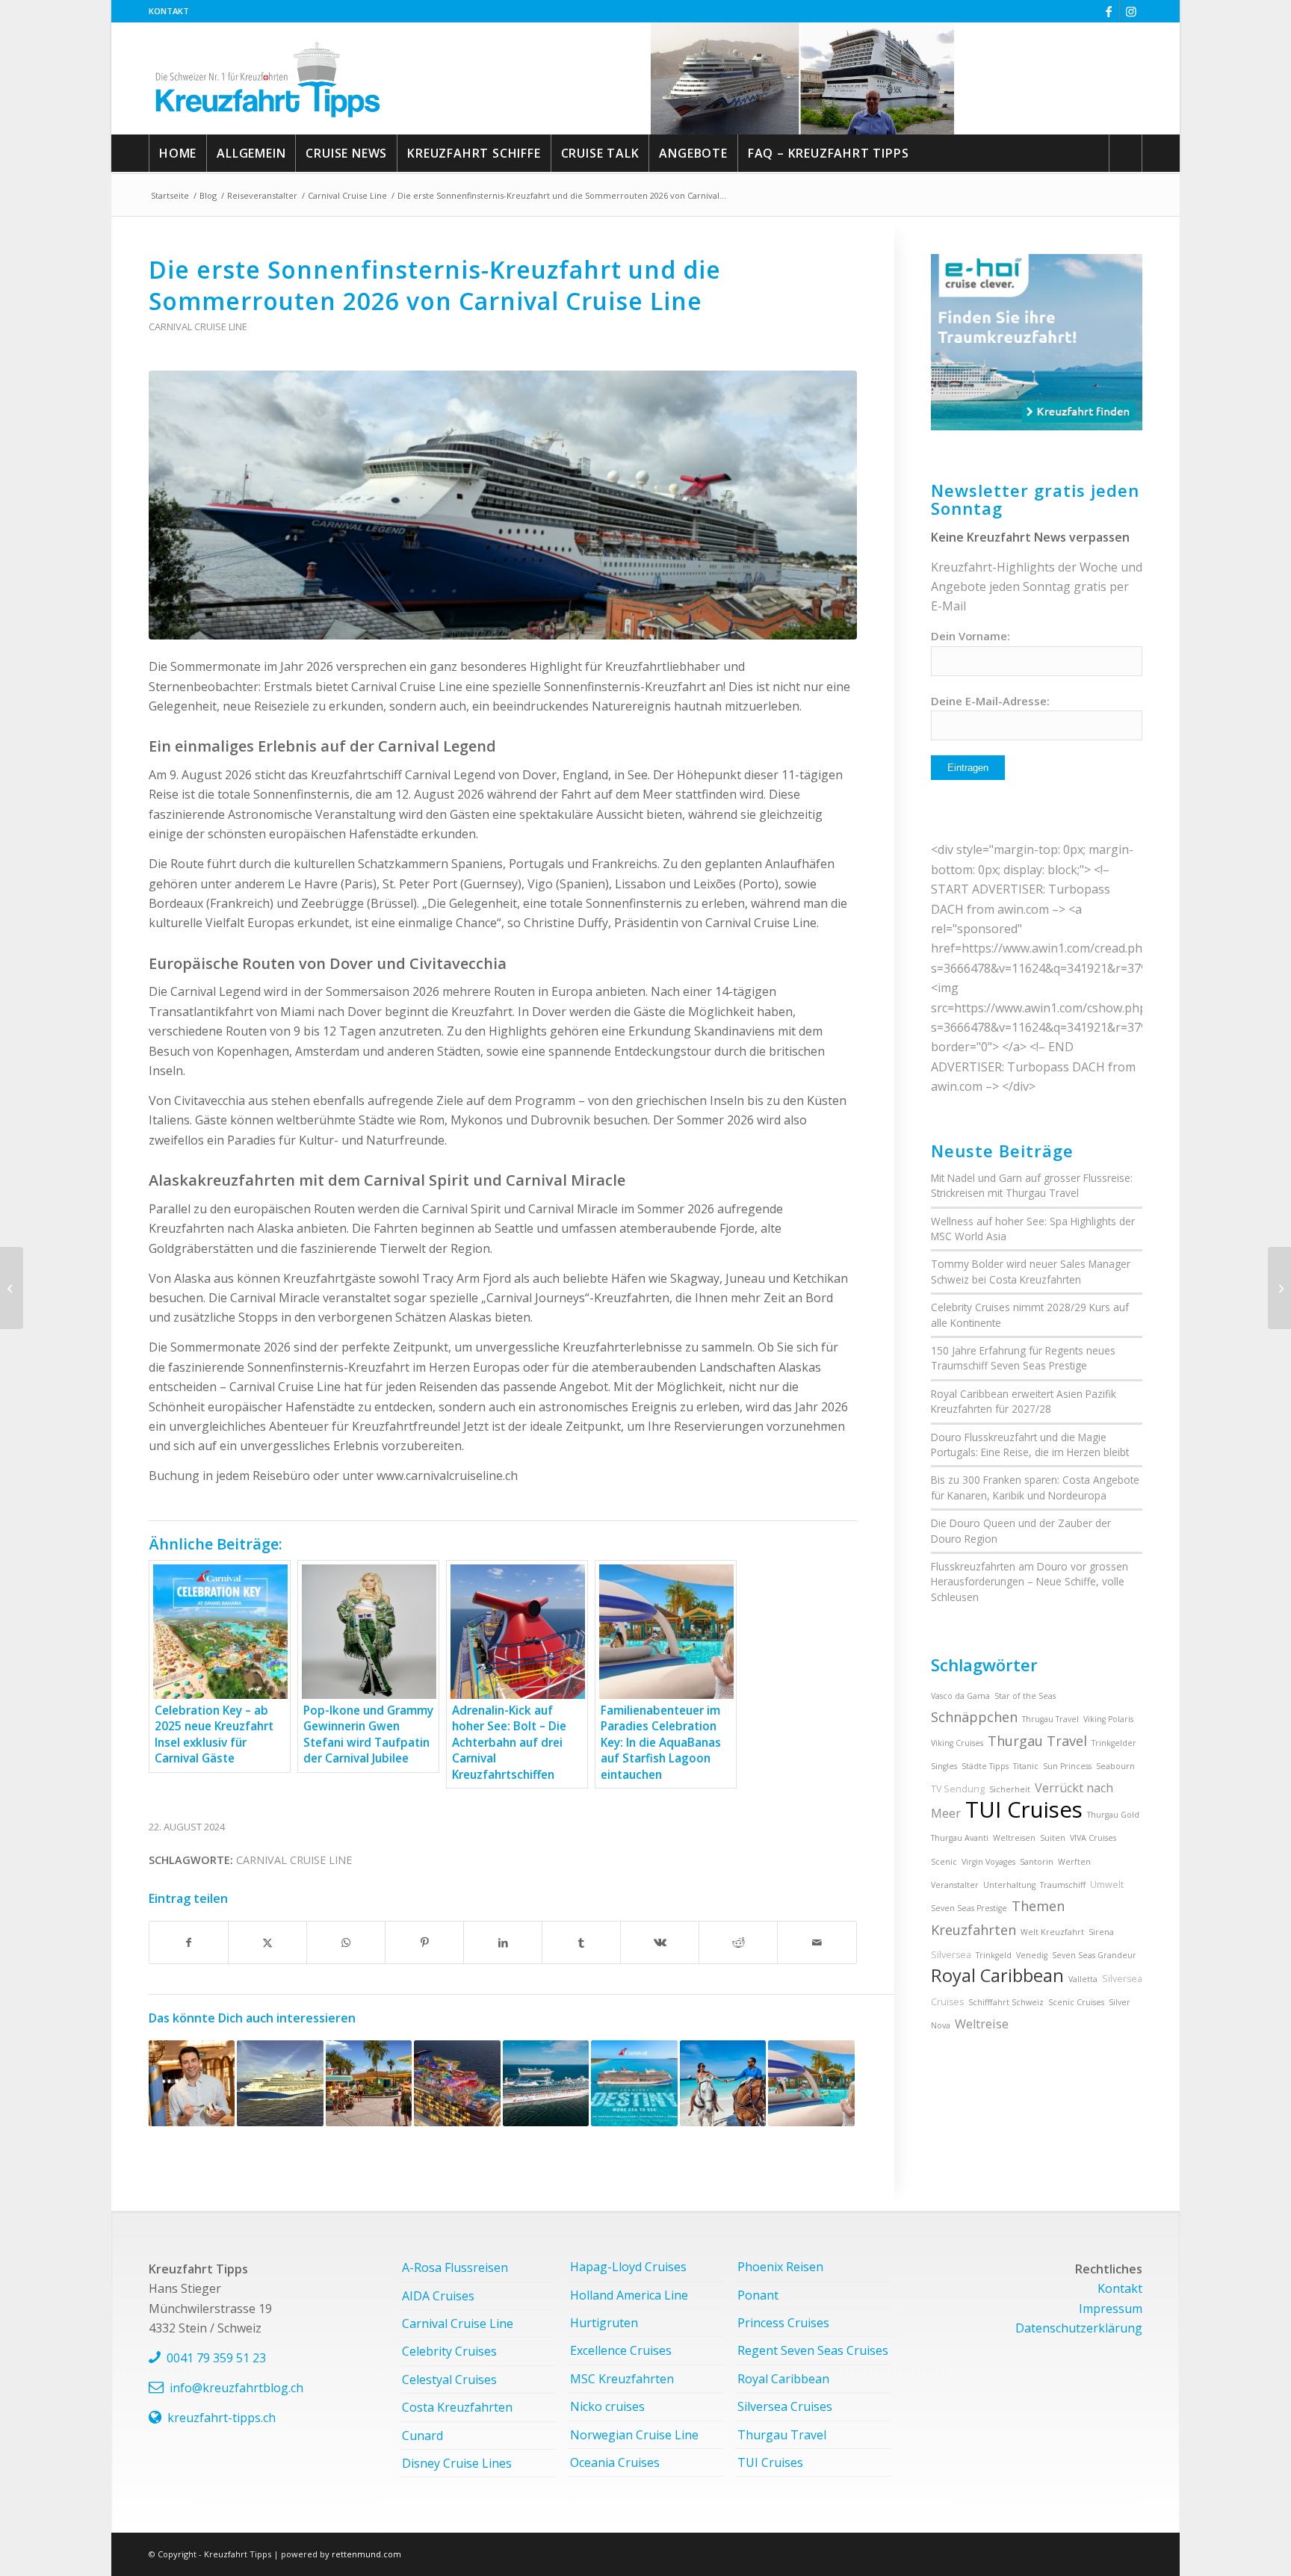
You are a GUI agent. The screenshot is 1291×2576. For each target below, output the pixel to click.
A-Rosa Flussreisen (455, 2267)
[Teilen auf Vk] (660, 1942)
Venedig (1032, 1955)
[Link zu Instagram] (1131, 11)
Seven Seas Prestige (969, 1908)
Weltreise (982, 2024)
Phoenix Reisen (780, 2267)
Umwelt (1107, 1885)
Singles (944, 1766)
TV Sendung (958, 1789)
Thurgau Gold (1113, 1815)
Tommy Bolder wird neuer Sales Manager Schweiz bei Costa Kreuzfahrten (1031, 1271)
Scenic (944, 1862)
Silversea (951, 1955)
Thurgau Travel (1037, 1741)
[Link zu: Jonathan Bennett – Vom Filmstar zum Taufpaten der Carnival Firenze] (192, 2083)
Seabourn (1115, 1766)
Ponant (758, 2295)
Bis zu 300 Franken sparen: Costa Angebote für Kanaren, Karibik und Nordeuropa (1035, 1487)
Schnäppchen (974, 1717)
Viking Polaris (1108, 1719)
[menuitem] (169, 11)
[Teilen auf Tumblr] (581, 1942)
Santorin (1037, 1862)
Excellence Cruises (621, 2350)
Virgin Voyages (988, 1862)
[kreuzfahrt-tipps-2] (268, 78)
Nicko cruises (607, 2406)
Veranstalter (955, 1885)
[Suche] (1126, 153)
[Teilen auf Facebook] (189, 1942)
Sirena (1101, 1932)
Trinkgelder (1114, 1743)
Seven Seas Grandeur (1094, 1955)
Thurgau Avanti (960, 1838)
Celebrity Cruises (449, 2351)
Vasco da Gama (960, 1696)
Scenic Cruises (1076, 2002)
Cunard (422, 2436)
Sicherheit (1010, 1789)
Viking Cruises (957, 1743)
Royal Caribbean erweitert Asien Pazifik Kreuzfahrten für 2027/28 (1024, 1401)
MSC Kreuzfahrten (622, 2379)
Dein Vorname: (970, 636)
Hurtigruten (604, 2323)
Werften (1074, 1862)
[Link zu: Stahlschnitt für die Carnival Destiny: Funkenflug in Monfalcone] (634, 2083)
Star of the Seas (1025, 1696)
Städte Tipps (985, 1766)
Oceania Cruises (615, 2462)
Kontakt (169, 11)
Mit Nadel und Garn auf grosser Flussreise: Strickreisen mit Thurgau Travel (1032, 1185)
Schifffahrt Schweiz (1006, 2002)
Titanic (1026, 1766)
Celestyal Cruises (449, 2380)
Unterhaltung (1009, 1885)
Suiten (1053, 1838)
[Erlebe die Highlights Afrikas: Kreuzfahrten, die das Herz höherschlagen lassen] (12, 1288)
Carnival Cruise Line (198, 326)
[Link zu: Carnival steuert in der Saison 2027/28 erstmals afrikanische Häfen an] (280, 2083)
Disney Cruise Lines (457, 2463)
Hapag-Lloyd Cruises (628, 2267)
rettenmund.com (366, 2554)
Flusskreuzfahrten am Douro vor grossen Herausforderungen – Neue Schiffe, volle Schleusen (1030, 1582)
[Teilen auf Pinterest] (424, 1942)
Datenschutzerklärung (1079, 2328)
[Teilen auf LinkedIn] (503, 1942)
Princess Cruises (783, 2323)
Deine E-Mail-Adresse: (990, 701)
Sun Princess (1067, 1766)
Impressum (1111, 2309)
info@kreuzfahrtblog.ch (236, 2388)
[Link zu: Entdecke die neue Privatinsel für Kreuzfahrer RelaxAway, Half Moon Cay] (723, 2083)
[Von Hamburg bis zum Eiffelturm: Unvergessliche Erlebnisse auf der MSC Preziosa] (1279, 1288)
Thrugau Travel (1050, 1719)
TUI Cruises (1024, 1809)
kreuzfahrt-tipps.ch (222, 2418)
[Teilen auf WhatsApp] (346, 1942)
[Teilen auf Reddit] (738, 1942)
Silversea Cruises (785, 2406)
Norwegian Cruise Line (634, 2435)
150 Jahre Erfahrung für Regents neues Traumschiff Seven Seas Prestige (1023, 1358)
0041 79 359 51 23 (216, 2358)
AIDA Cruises (438, 2296)
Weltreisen (1014, 1838)
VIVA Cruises (1093, 1838)
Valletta (1083, 1979)
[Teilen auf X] (267, 1942)
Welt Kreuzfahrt (1052, 1932)
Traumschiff (1063, 1885)
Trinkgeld (994, 1955)
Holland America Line (629, 2295)
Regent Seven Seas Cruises (813, 2350)
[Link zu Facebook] (1108, 11)
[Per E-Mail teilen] (817, 1942)
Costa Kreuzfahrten (457, 2407)
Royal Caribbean (997, 1975)
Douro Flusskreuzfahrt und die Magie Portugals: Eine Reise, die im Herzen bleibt (1030, 1445)
